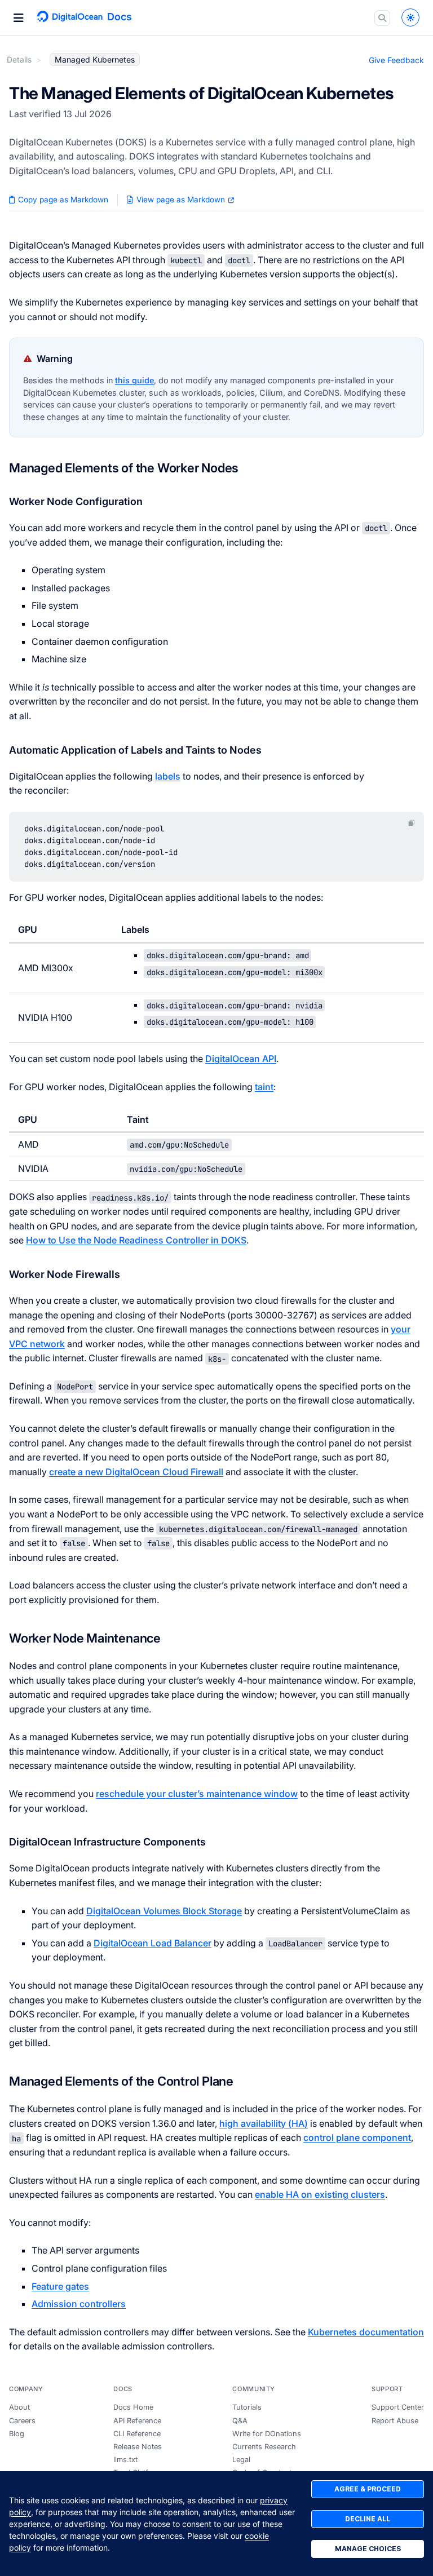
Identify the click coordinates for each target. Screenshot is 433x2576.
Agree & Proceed (368, 2489)
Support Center (398, 2407)
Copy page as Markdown (62, 200)
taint (264, 1087)
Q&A (240, 2421)
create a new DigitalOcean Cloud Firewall (136, 1472)
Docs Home (133, 2407)
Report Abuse (395, 2421)
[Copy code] (412, 823)
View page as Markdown (181, 200)
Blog (17, 2434)
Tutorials (247, 2407)
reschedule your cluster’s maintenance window (197, 1794)
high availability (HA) (264, 2123)
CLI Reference (137, 2434)
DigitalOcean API (241, 1059)
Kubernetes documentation (366, 2332)
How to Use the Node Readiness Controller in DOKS (136, 1240)
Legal (241, 2460)
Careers (22, 2421)
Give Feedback (396, 60)
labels (168, 776)
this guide (134, 380)
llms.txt (125, 2460)
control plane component (357, 2137)
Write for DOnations (267, 2434)
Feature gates (60, 2286)
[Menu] (19, 18)
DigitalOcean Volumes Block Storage (164, 1911)
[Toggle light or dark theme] (410, 17)
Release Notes (138, 2447)
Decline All (368, 2519)
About (19, 2407)
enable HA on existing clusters (320, 2194)
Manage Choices (368, 2549)
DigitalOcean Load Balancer (153, 1943)
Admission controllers (79, 2304)
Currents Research (264, 2447)
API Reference (137, 2421)
